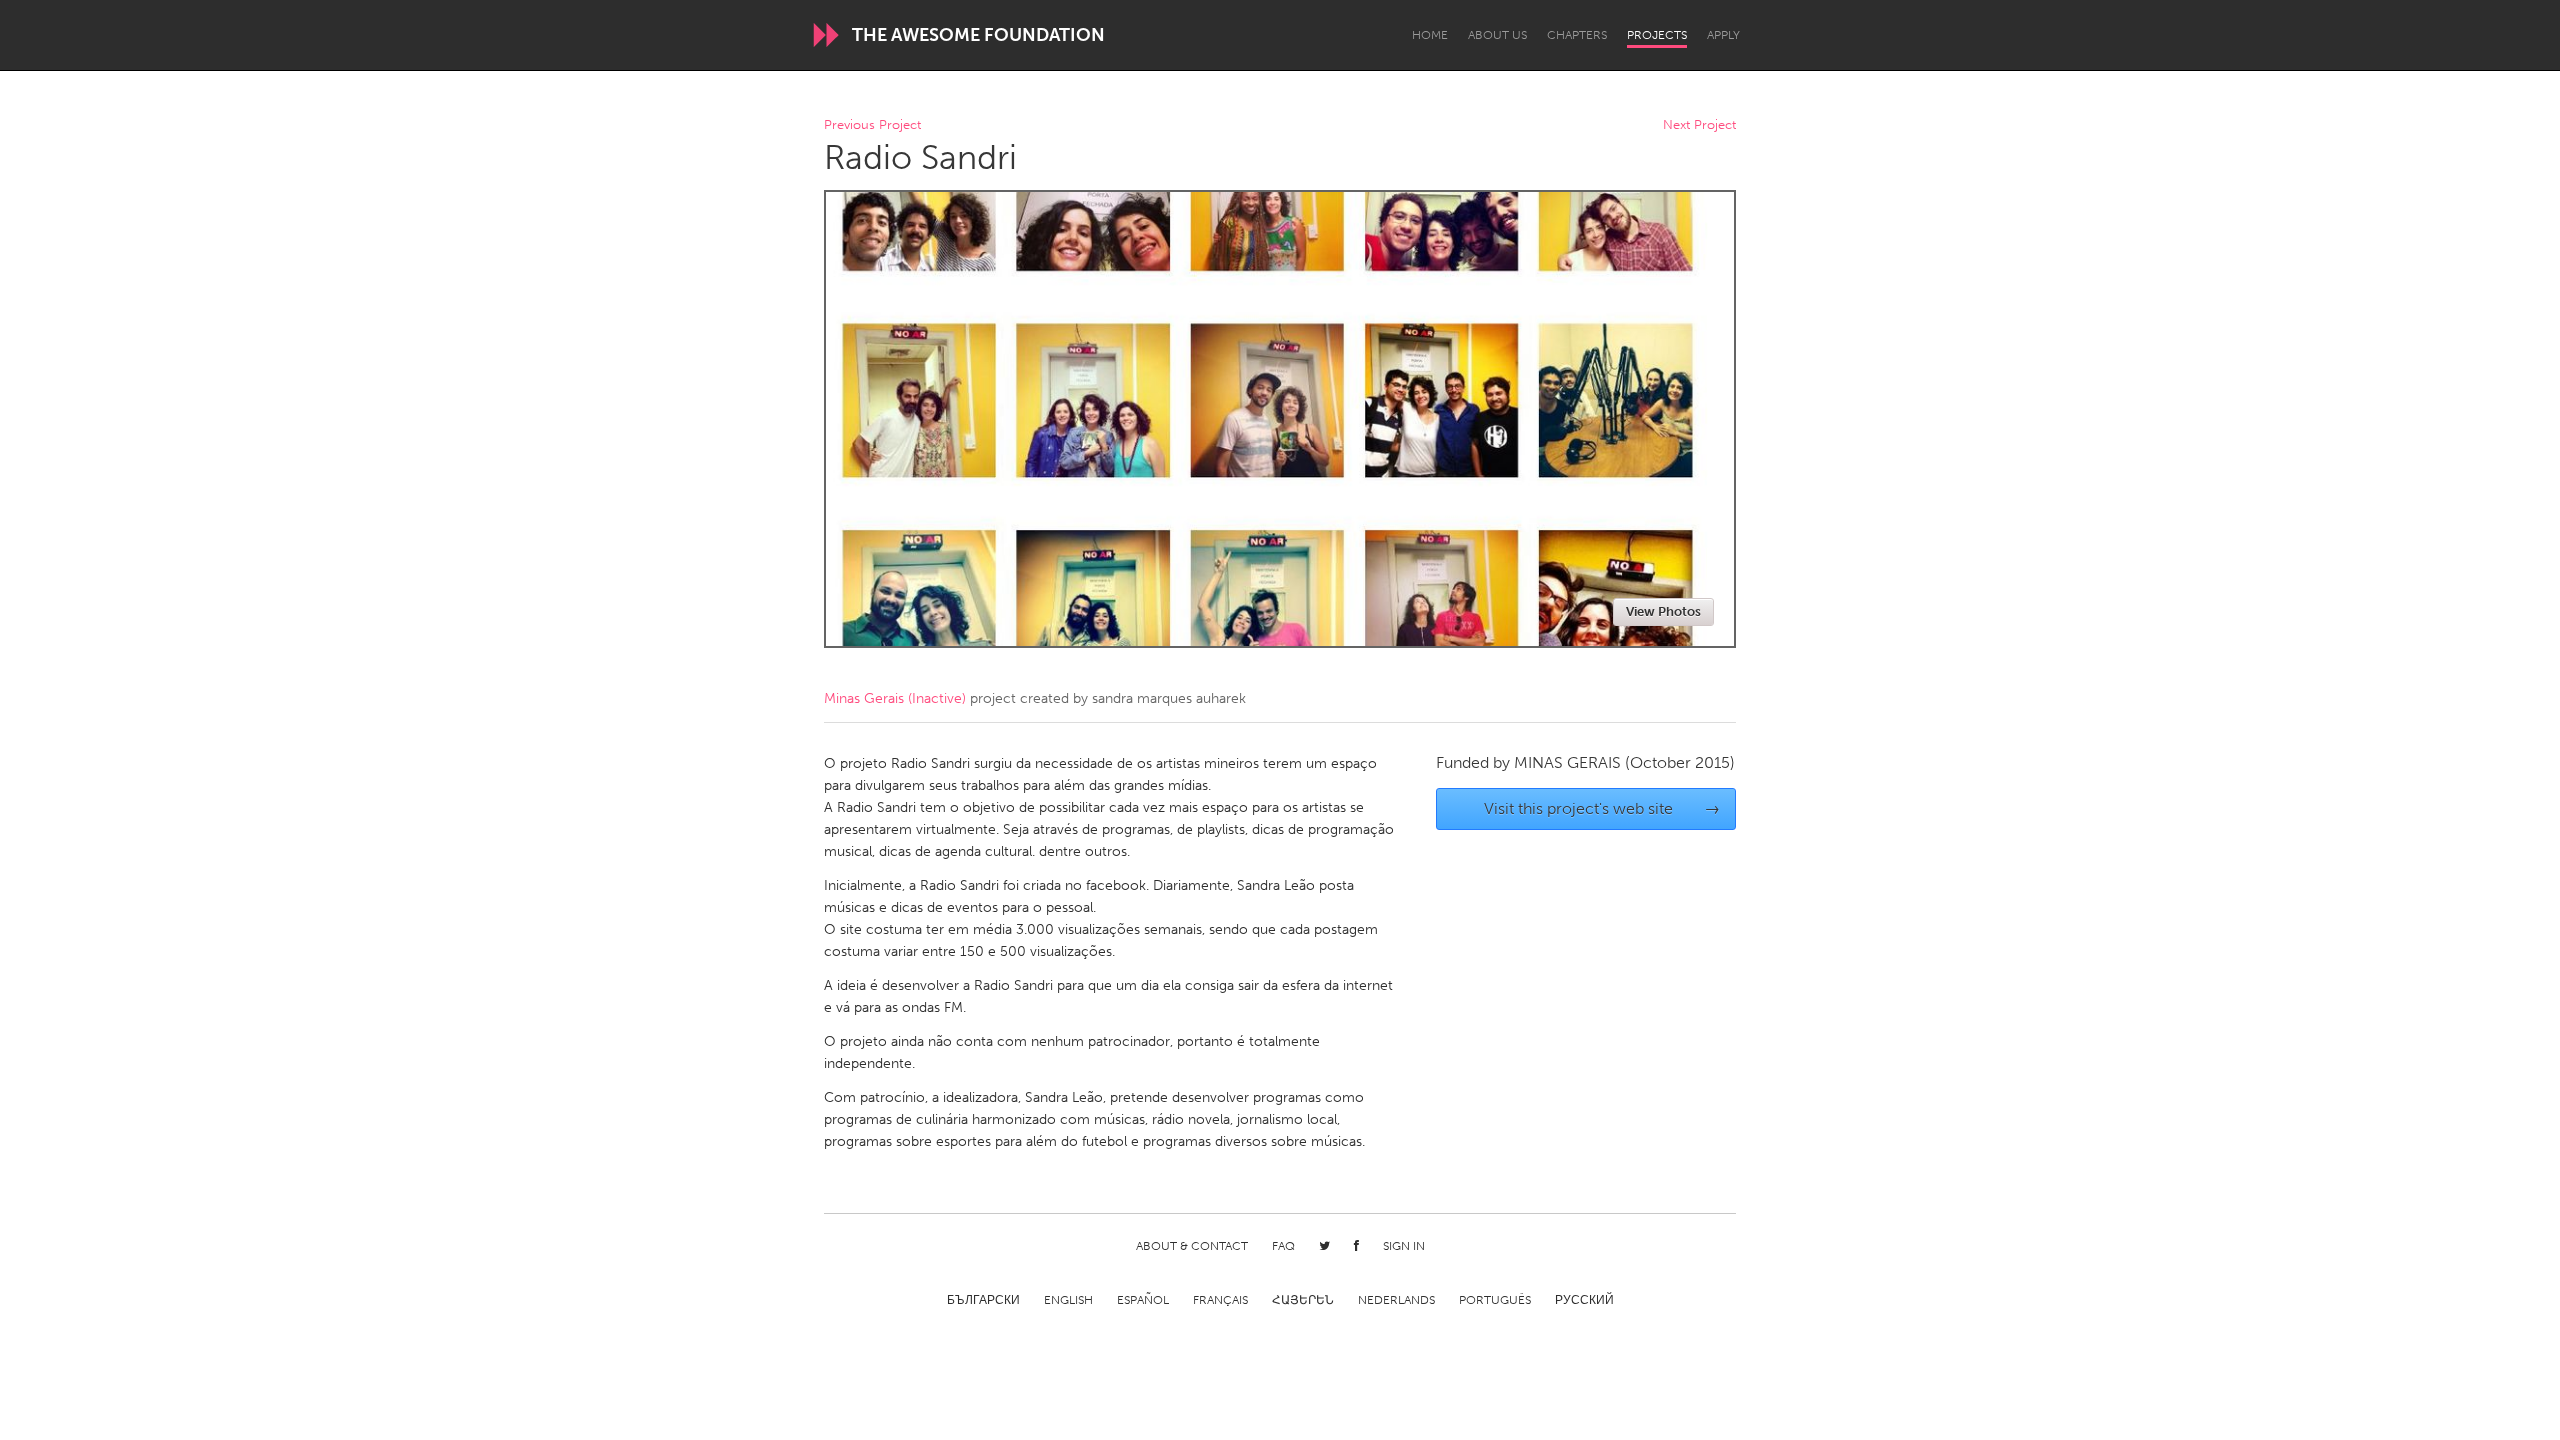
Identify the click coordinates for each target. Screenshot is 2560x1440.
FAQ (1283, 1246)
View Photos (1663, 611)
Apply (1723, 35)
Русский (1584, 1300)
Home (1430, 35)
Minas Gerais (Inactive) (895, 698)
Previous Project (872, 125)
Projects (1657, 35)
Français (1220, 1300)
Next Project (1699, 125)
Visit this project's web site (1602, 808)
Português (1495, 1300)
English (1068, 1300)
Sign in (1404, 1246)
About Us (1497, 35)
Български (983, 1300)
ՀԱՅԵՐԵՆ (1303, 1300)
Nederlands (1396, 1300)
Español (1143, 1300)
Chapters (1577, 35)
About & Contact (1192, 1246)
